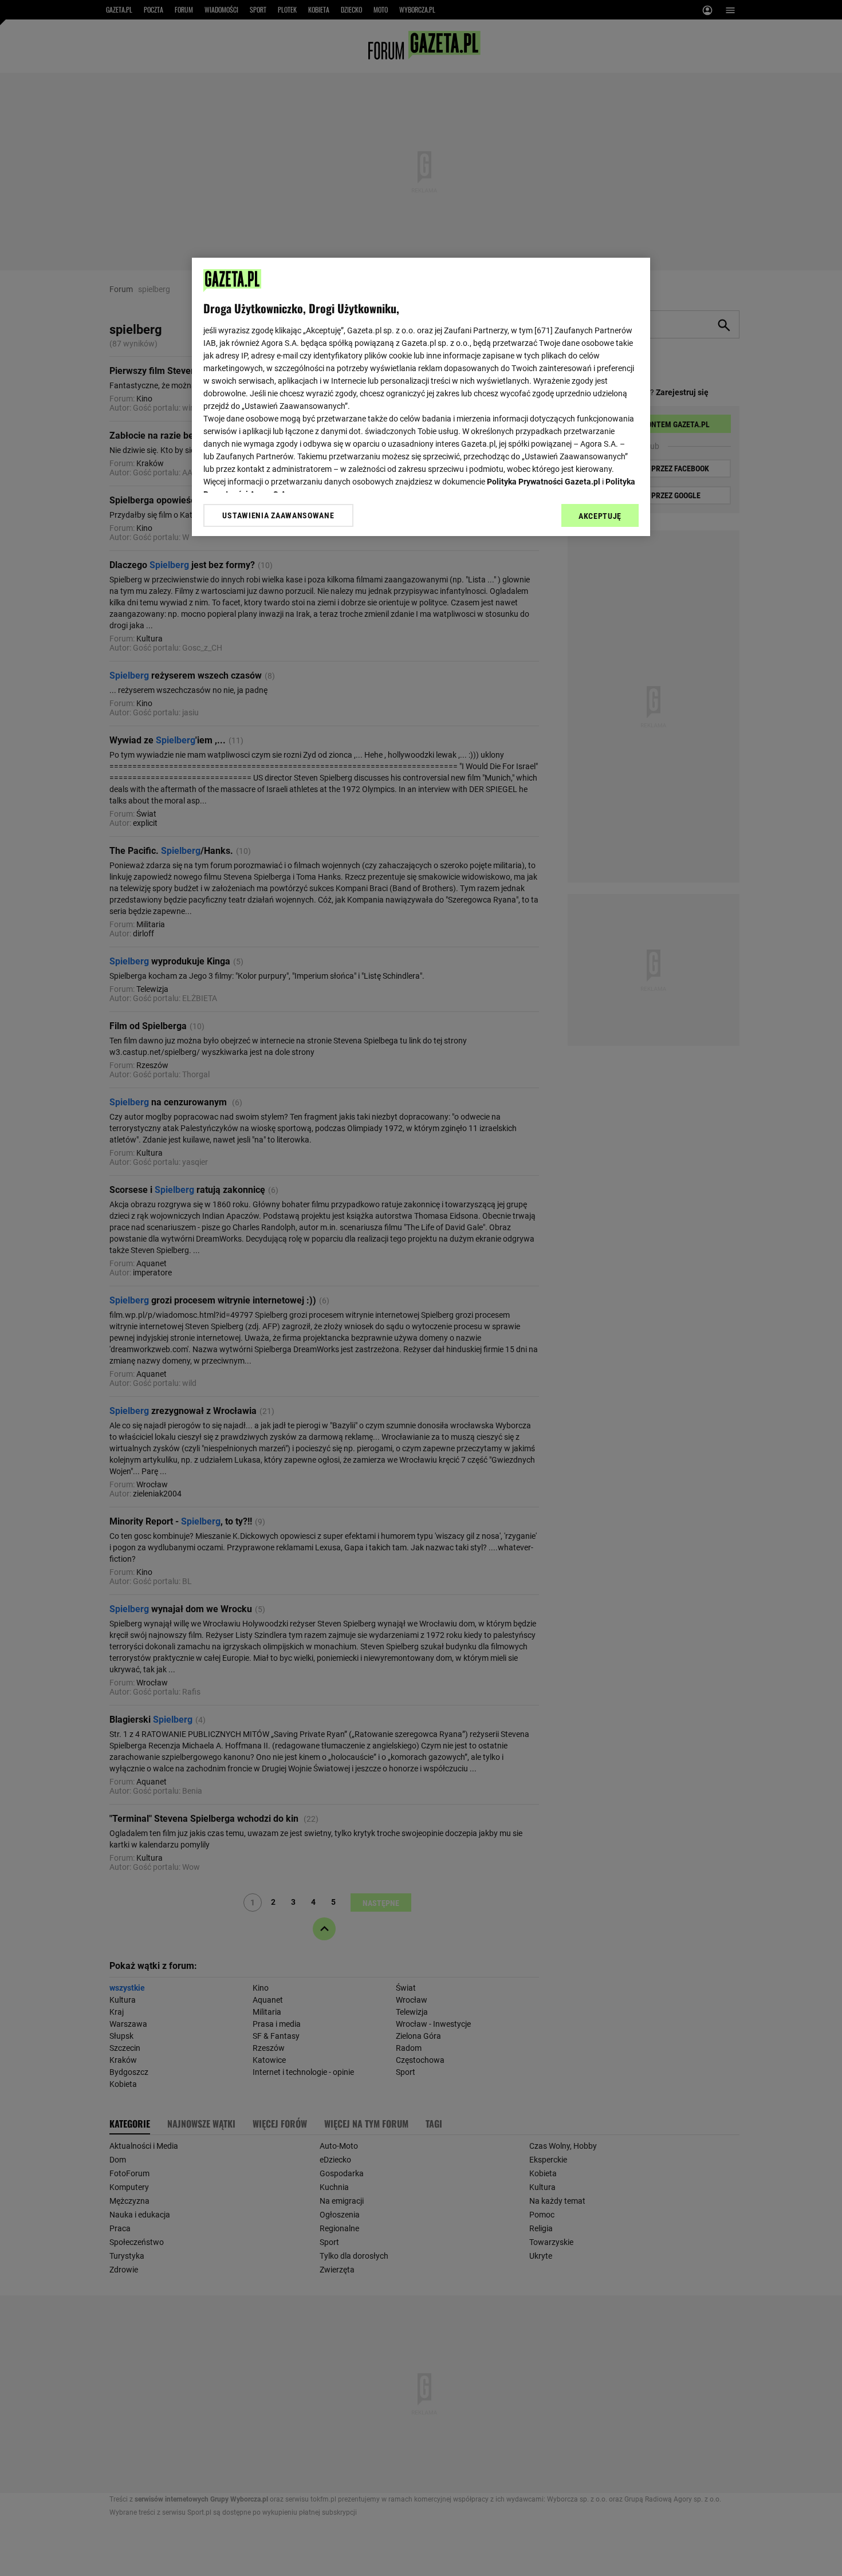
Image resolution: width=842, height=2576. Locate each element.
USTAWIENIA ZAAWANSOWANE (278, 515)
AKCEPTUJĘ (600, 516)
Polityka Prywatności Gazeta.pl (544, 482)
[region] (421, 397)
